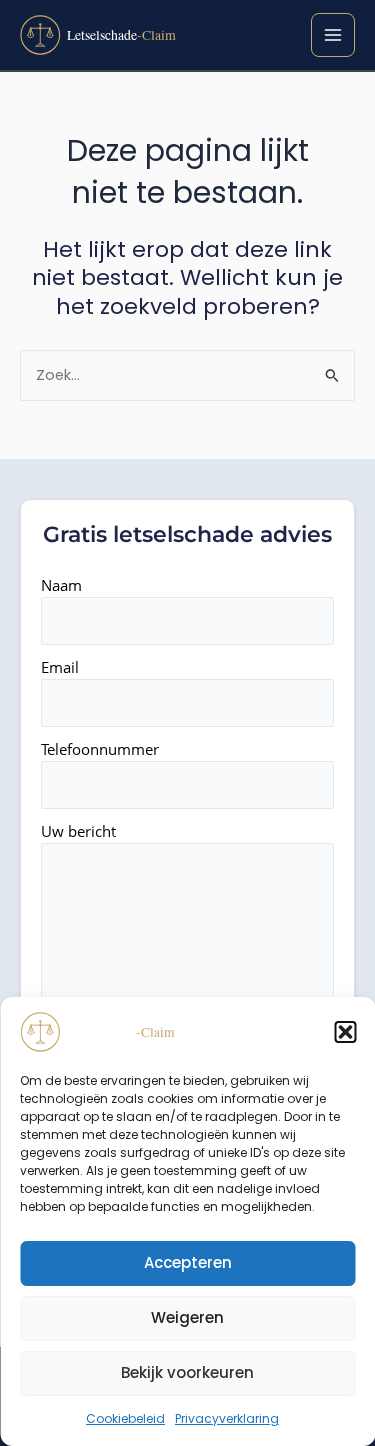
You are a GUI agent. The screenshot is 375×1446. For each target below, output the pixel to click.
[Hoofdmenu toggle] (333, 35)
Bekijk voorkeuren (187, 1372)
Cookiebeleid (125, 1418)
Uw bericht (78, 831)
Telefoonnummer (100, 749)
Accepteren (188, 1262)
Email (60, 667)
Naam (61, 585)
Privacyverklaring (227, 1418)
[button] (345, 1032)
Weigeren (187, 1317)
